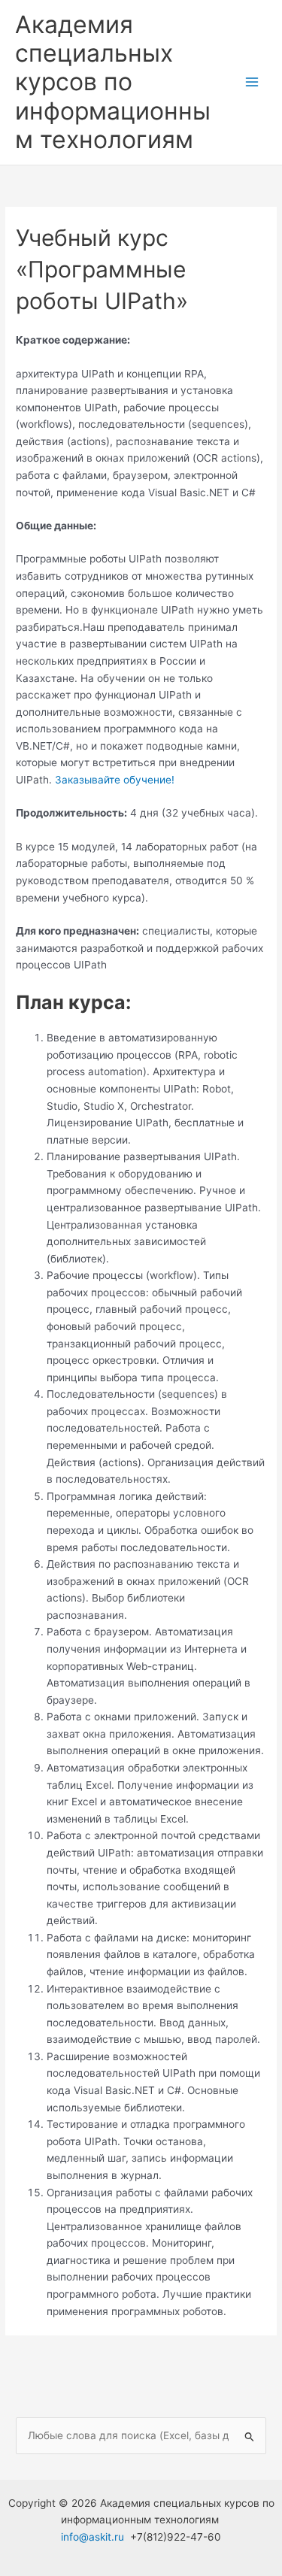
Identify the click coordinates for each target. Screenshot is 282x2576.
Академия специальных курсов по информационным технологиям (113, 82)
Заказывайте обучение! (115, 780)
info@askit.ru (92, 2537)
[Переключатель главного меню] (252, 82)
